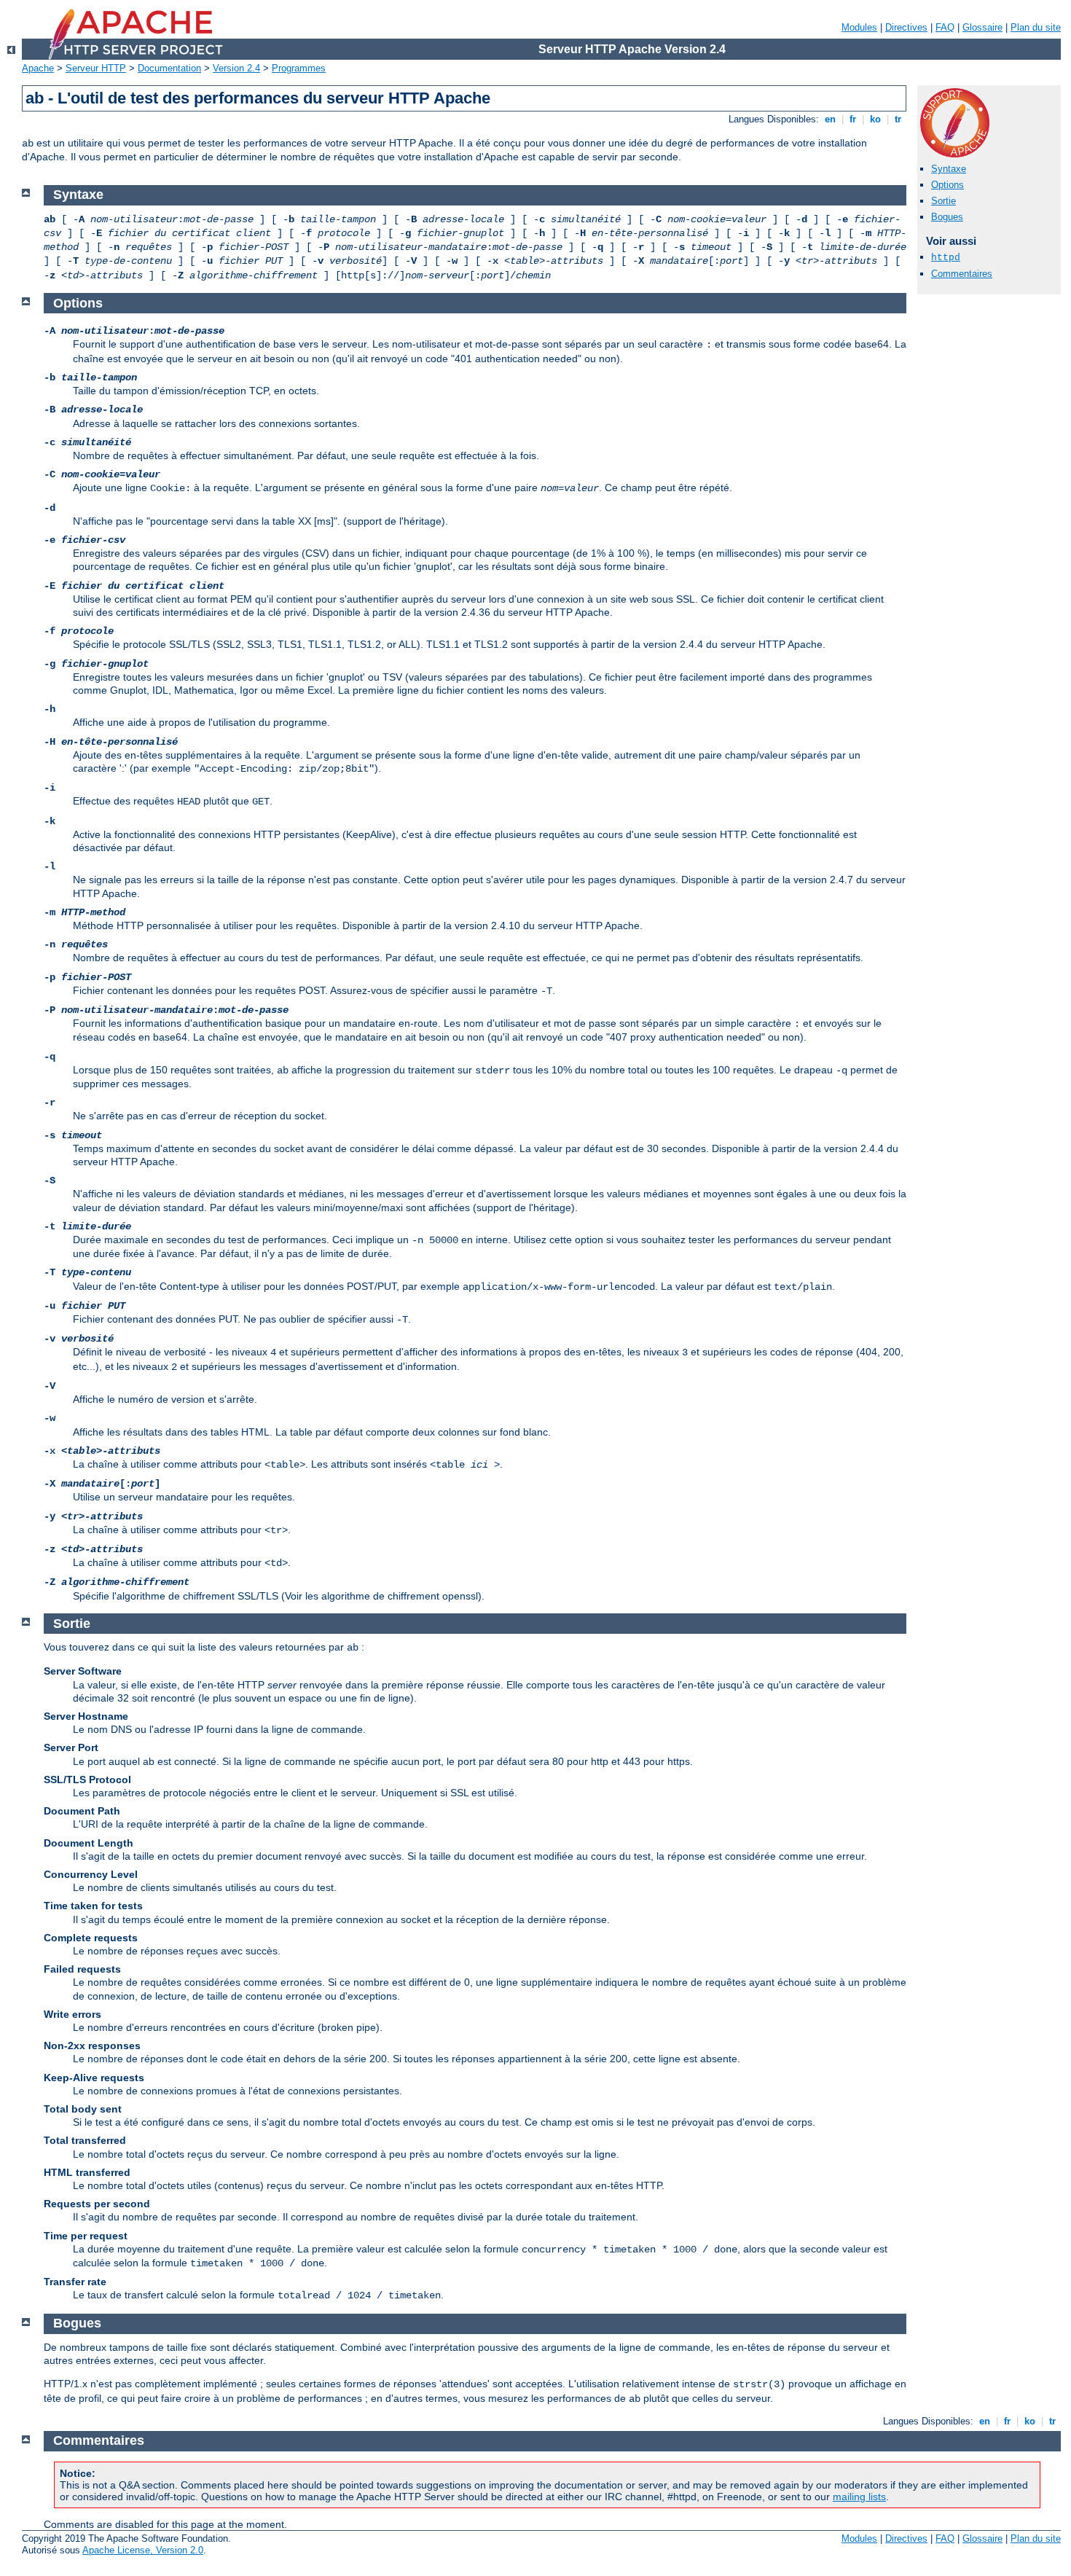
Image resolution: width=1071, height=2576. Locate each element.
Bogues (947, 217)
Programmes (299, 68)
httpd (946, 258)
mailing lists (859, 2497)
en (830, 119)
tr (898, 119)
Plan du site (1036, 27)
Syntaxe (949, 169)
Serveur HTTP (96, 68)
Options (948, 185)
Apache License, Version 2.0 (143, 2550)
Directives (906, 27)
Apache (38, 68)
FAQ (945, 27)
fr (853, 119)
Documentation (169, 68)
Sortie (943, 201)
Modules (859, 27)
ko (875, 119)
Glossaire (982, 27)
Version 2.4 (236, 68)
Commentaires (962, 274)
